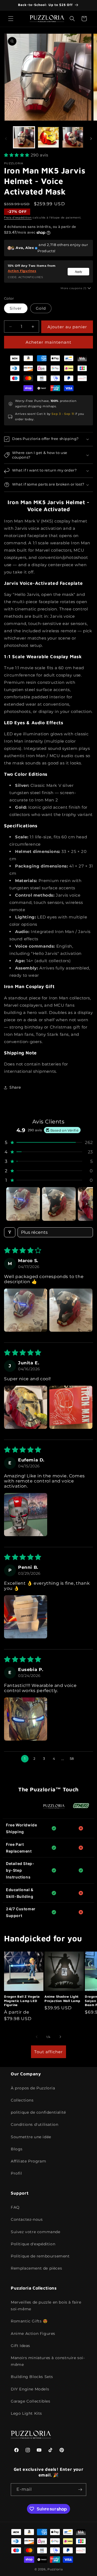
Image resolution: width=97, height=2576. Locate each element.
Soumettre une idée (31, 2137)
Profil (16, 2173)
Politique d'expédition (33, 2244)
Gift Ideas (20, 2346)
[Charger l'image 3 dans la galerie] (73, 137)
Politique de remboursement (40, 2256)
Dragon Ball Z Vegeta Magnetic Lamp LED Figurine (22, 2001)
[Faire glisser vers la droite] (91, 139)
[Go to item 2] (59, 1204)
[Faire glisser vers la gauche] (6, 139)
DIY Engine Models (30, 2389)
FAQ (15, 2207)
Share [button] (15, 1087)
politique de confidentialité (38, 2112)
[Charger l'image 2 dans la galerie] (48, 137)
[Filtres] (10, 1232)
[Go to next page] (82, 1759)
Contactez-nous (27, 2219)
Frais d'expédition (18, 218)
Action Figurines (22, 271)
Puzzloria (55, 2569)
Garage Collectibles (30, 2401)
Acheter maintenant (48, 342)
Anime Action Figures (33, 2334)
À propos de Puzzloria (33, 2088)
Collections (22, 2100)
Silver (16, 308)
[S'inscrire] (80, 2490)
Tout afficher (48, 2052)
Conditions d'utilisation (34, 2124)
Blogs (17, 2149)
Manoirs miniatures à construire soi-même (48, 2361)
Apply (79, 272)
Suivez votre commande (36, 2232)
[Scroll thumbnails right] (86, 1204)
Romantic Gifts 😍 (29, 2321)
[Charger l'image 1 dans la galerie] (24, 137)
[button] (11, 19)
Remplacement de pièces (36, 2268)
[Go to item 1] (23, 1204)
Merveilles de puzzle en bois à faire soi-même (46, 2306)
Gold (41, 308)
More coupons (74, 288)
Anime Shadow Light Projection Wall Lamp (62, 1999)
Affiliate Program (28, 2161)
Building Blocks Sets (32, 2377)
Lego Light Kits (26, 2413)
